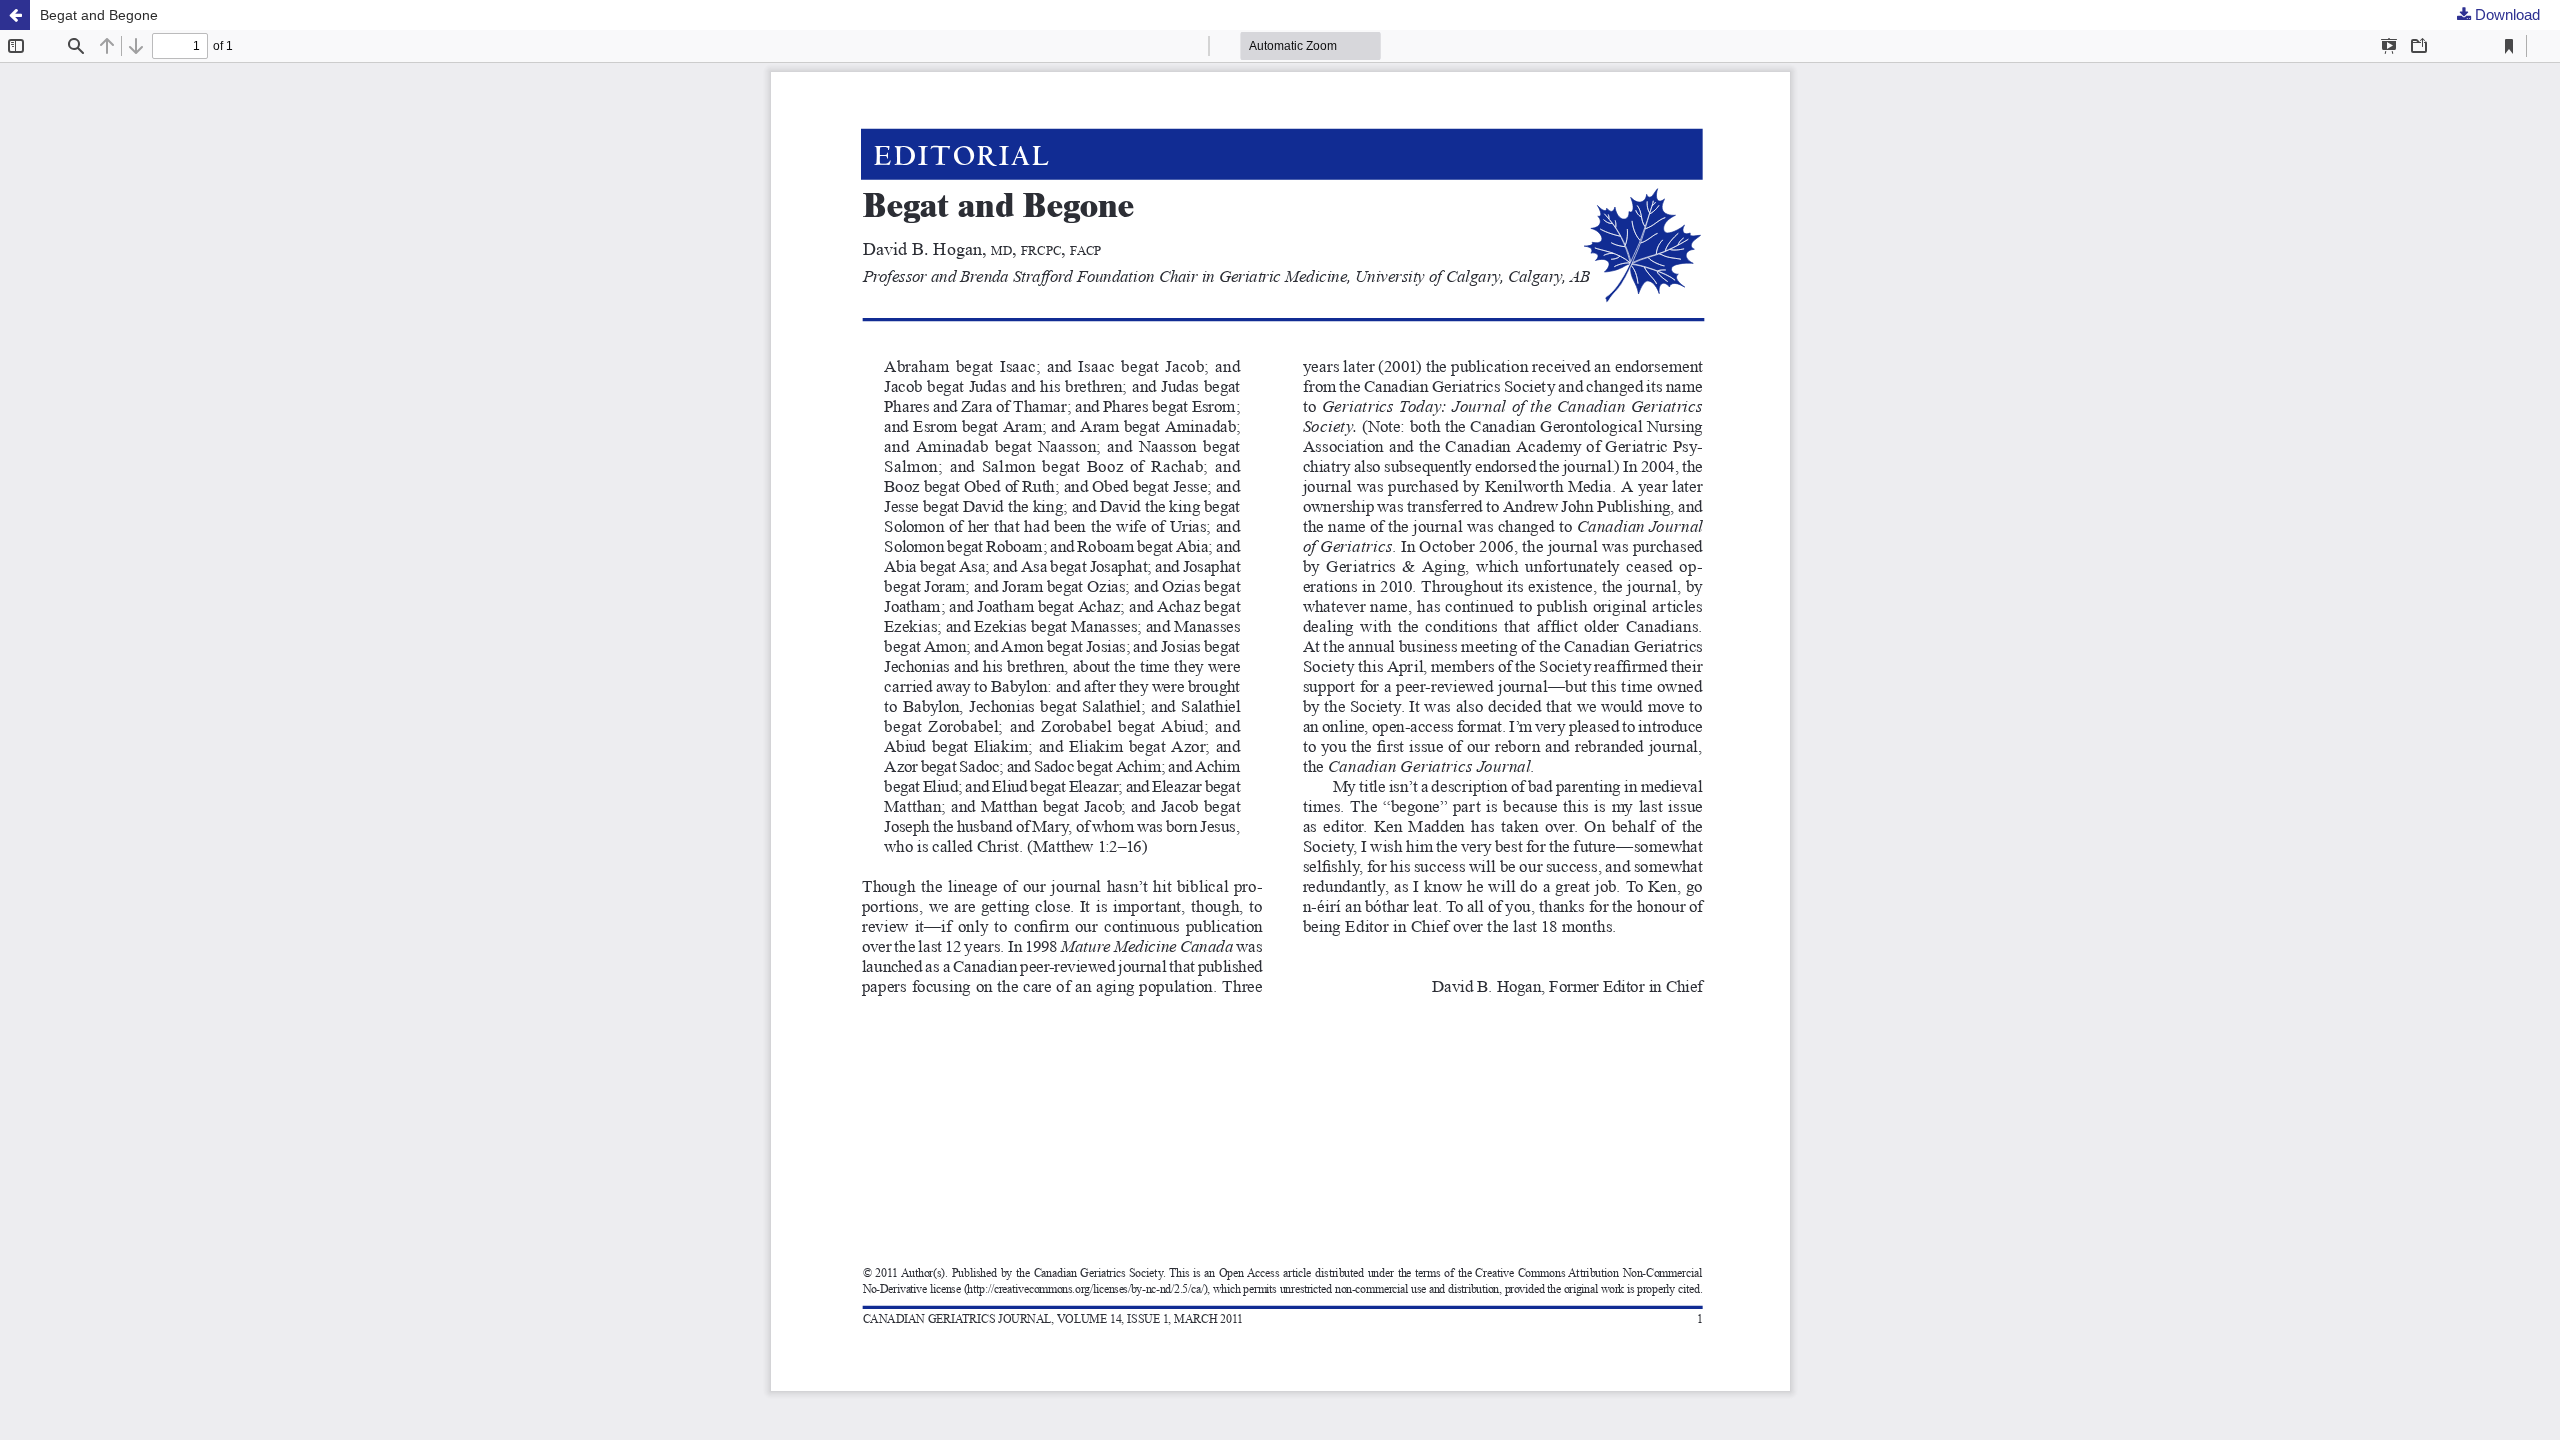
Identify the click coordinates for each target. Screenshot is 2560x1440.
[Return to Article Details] (15, 15)
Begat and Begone (99, 15)
